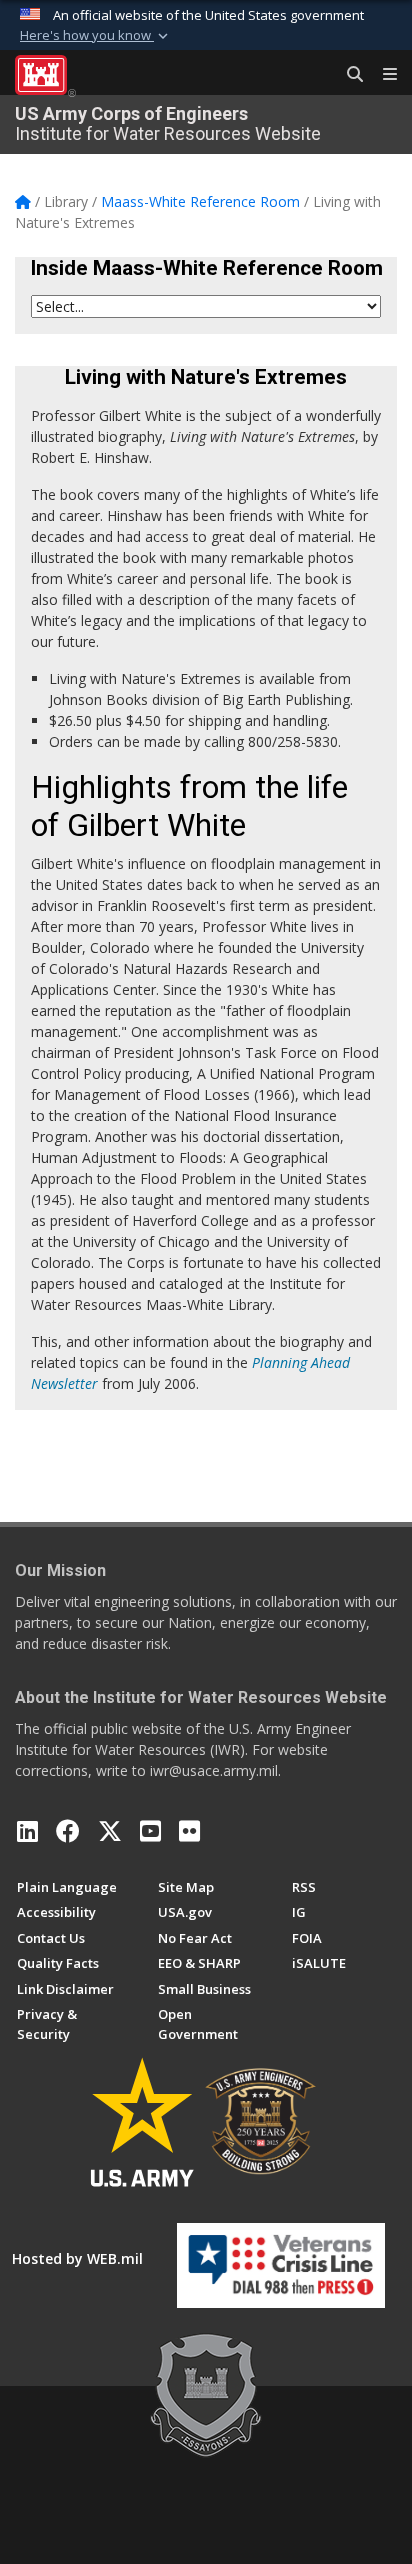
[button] (96, 36)
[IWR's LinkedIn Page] (27, 1831)
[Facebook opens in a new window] (68, 1831)
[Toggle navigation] (382, 75)
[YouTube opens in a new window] (150, 1831)
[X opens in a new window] (110, 1831)
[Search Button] (348, 75)
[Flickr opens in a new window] (189, 1831)
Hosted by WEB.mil (77, 2258)
